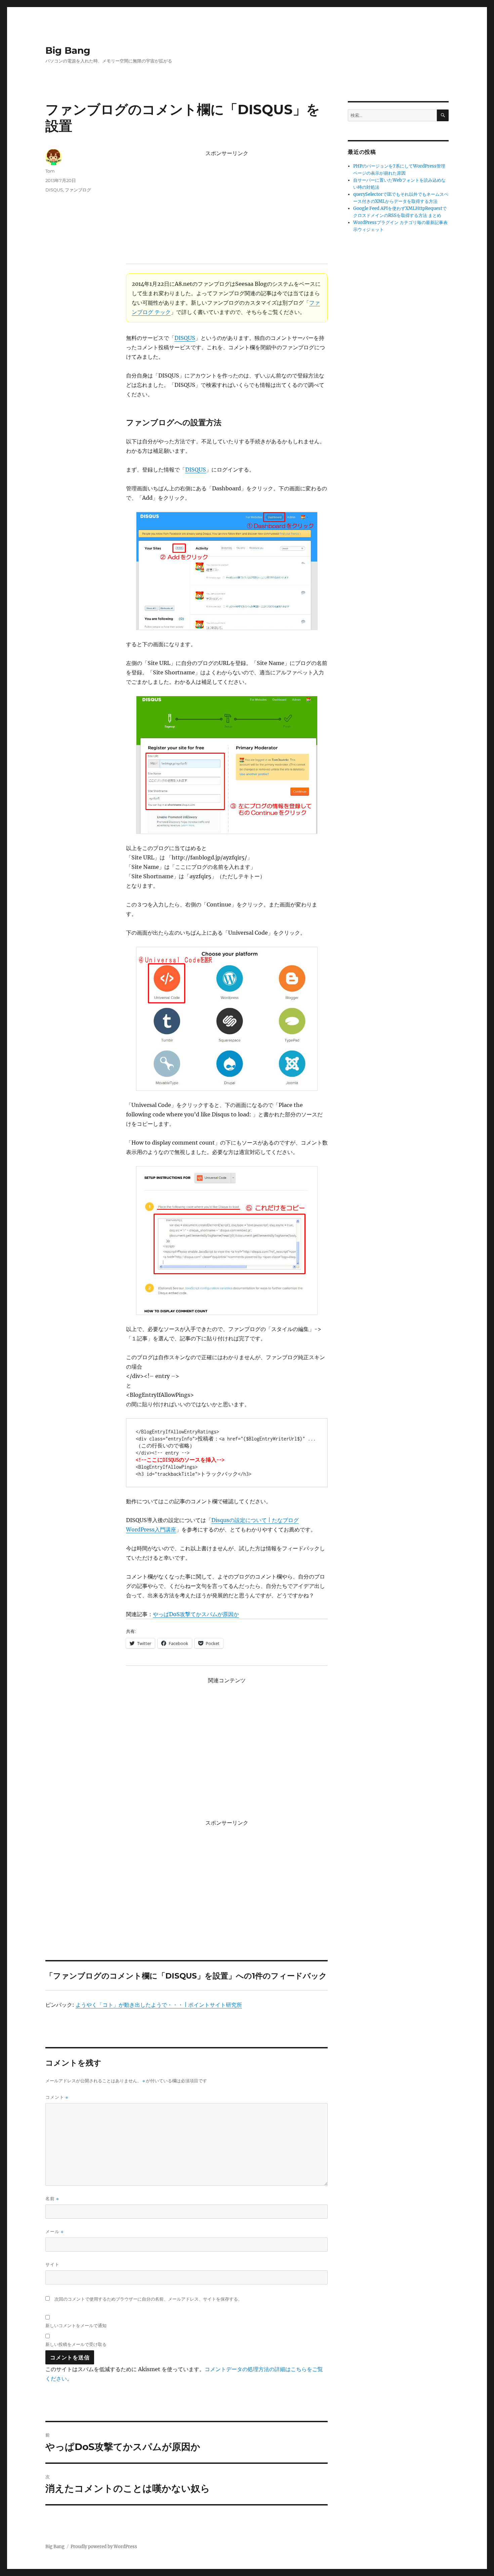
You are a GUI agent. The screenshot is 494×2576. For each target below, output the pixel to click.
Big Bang (68, 50)
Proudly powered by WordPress (104, 2547)
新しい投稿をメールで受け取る (76, 2344)
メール (54, 2232)
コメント (57, 2097)
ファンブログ (78, 190)
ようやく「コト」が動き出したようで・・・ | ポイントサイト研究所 (159, 2005)
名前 (52, 2199)
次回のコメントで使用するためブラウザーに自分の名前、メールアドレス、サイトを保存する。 (148, 2299)
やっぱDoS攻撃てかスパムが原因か (196, 1614)
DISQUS (185, 338)
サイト (52, 2264)
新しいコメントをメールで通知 (76, 2325)
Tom (50, 171)
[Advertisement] (228, 207)
